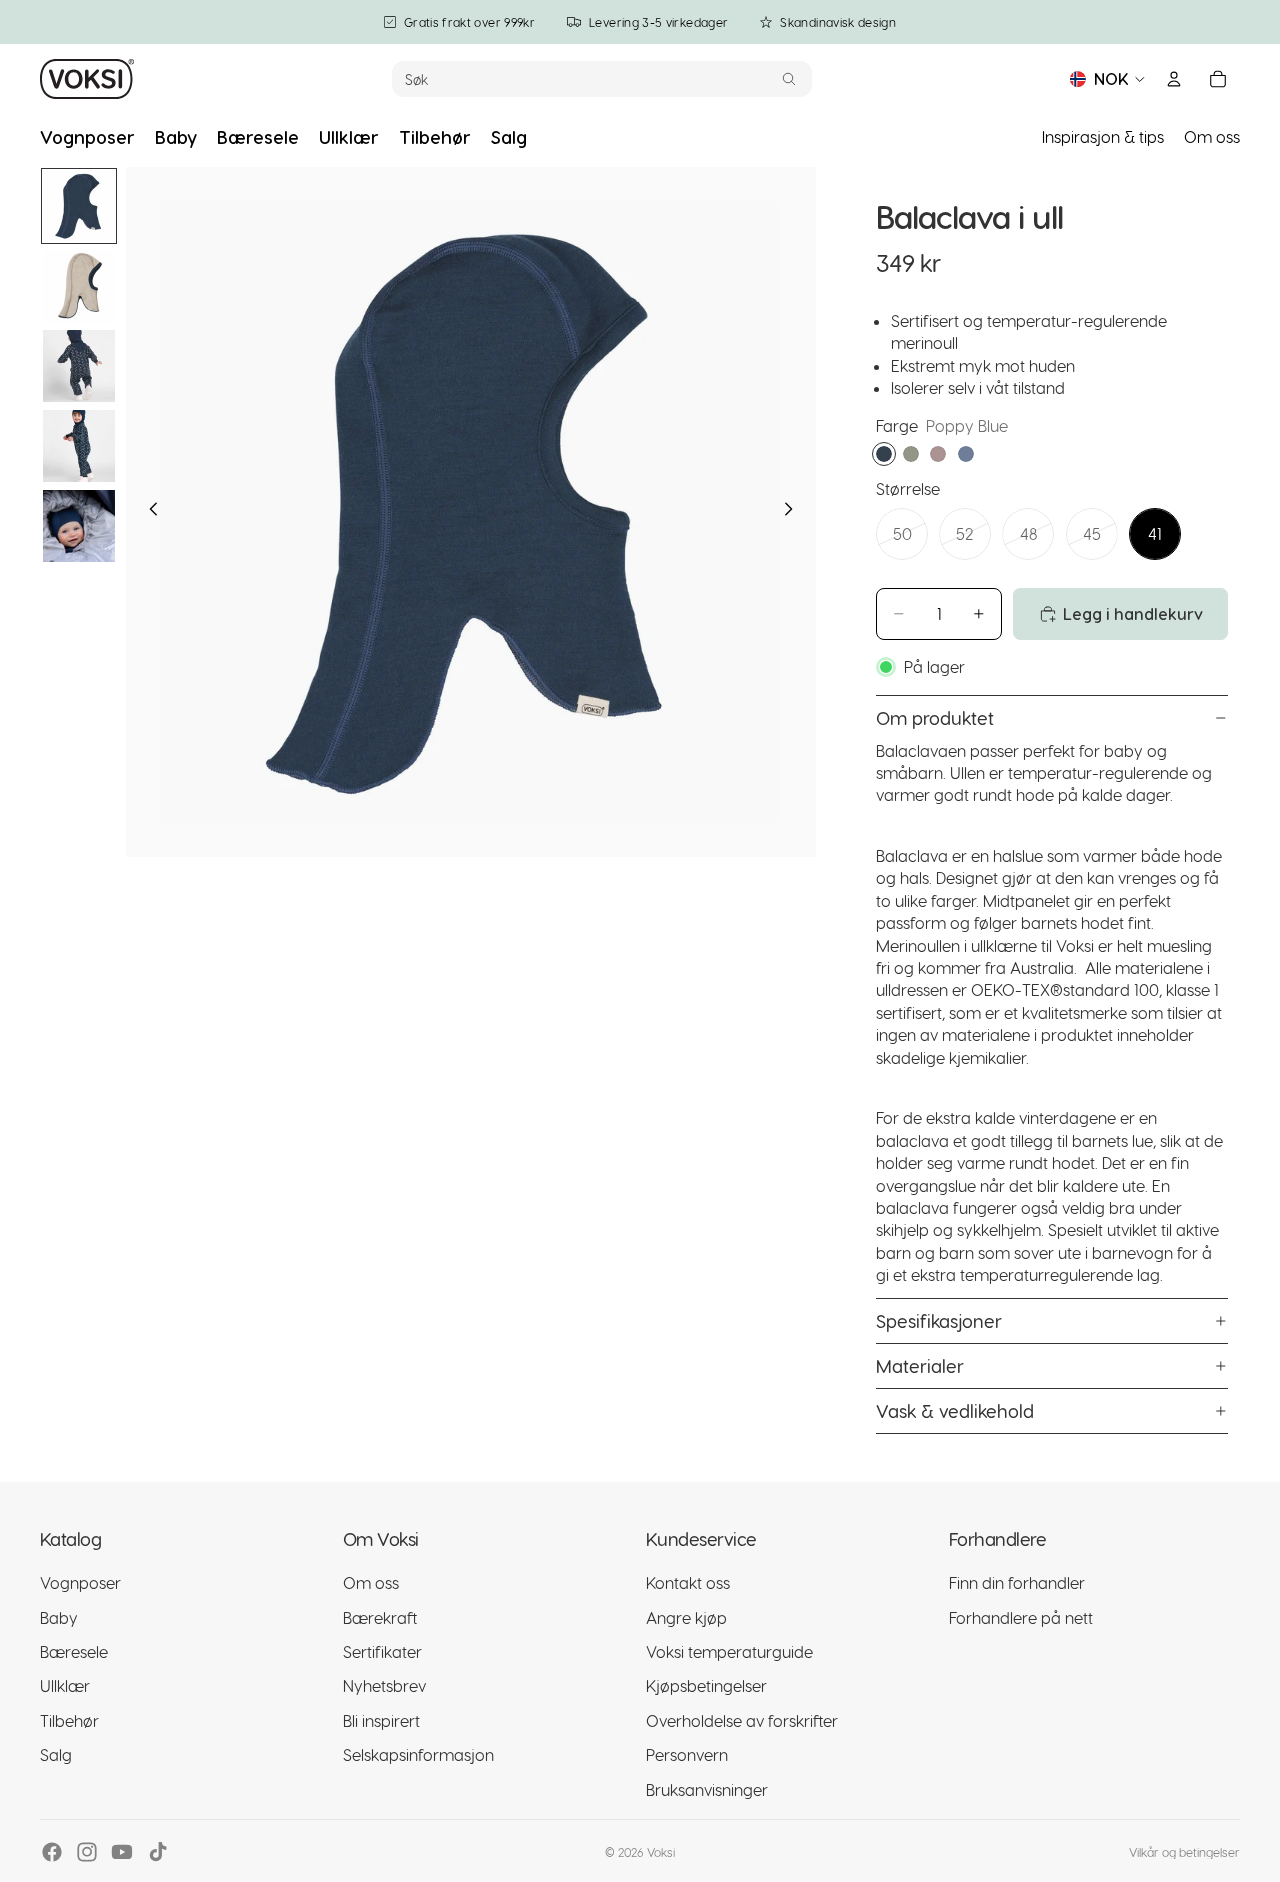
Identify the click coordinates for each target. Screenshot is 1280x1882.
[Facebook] (52, 1852)
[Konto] (1174, 79)
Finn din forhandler (1017, 1582)
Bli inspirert (381, 1720)
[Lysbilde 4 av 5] (79, 446)
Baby (59, 1617)
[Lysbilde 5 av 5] (79, 526)
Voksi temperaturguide (729, 1651)
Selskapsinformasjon (418, 1754)
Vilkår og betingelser (1184, 1852)
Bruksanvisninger (707, 1789)
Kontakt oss (688, 1582)
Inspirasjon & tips (1103, 136)
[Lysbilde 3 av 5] (79, 366)
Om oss (1212, 136)
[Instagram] (87, 1852)
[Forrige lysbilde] (148, 512)
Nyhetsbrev (384, 1685)
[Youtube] (122, 1852)
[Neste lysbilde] (794, 512)
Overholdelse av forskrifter (742, 1720)
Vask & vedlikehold (955, 1410)
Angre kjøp (686, 1617)
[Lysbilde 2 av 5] (79, 286)
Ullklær (65, 1685)
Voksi (661, 1852)
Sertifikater (382, 1651)
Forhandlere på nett (1021, 1617)
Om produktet (935, 717)
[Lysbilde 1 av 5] (79, 206)
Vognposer (80, 1582)
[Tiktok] (158, 1852)
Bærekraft (380, 1617)
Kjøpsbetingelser (706, 1685)
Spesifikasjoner (939, 1320)
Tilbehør (69, 1720)
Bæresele (74, 1651)
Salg (56, 1754)
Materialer (920, 1365)
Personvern (687, 1754)
